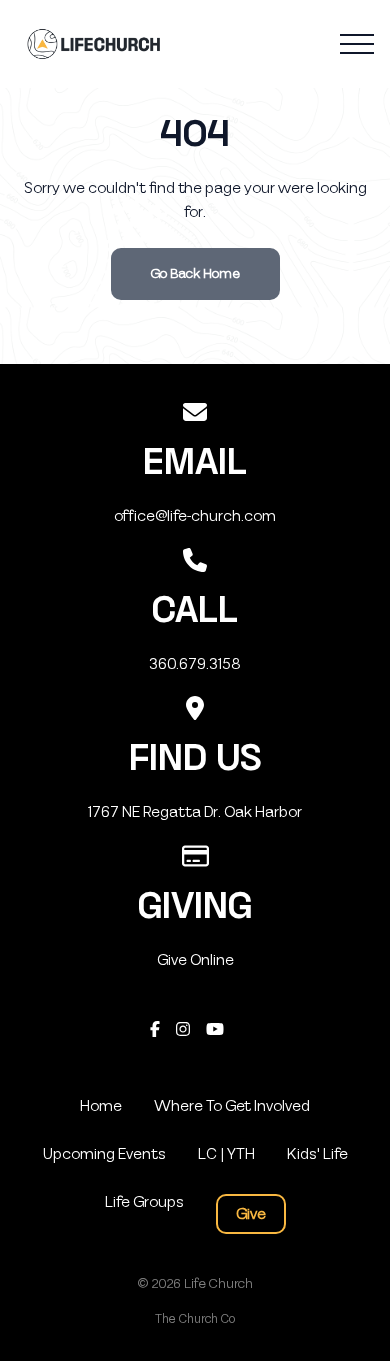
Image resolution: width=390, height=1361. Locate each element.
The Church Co (195, 1319)
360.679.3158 (195, 664)
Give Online (195, 960)
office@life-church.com (195, 516)
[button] (357, 44)
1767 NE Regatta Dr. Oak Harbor (195, 812)
